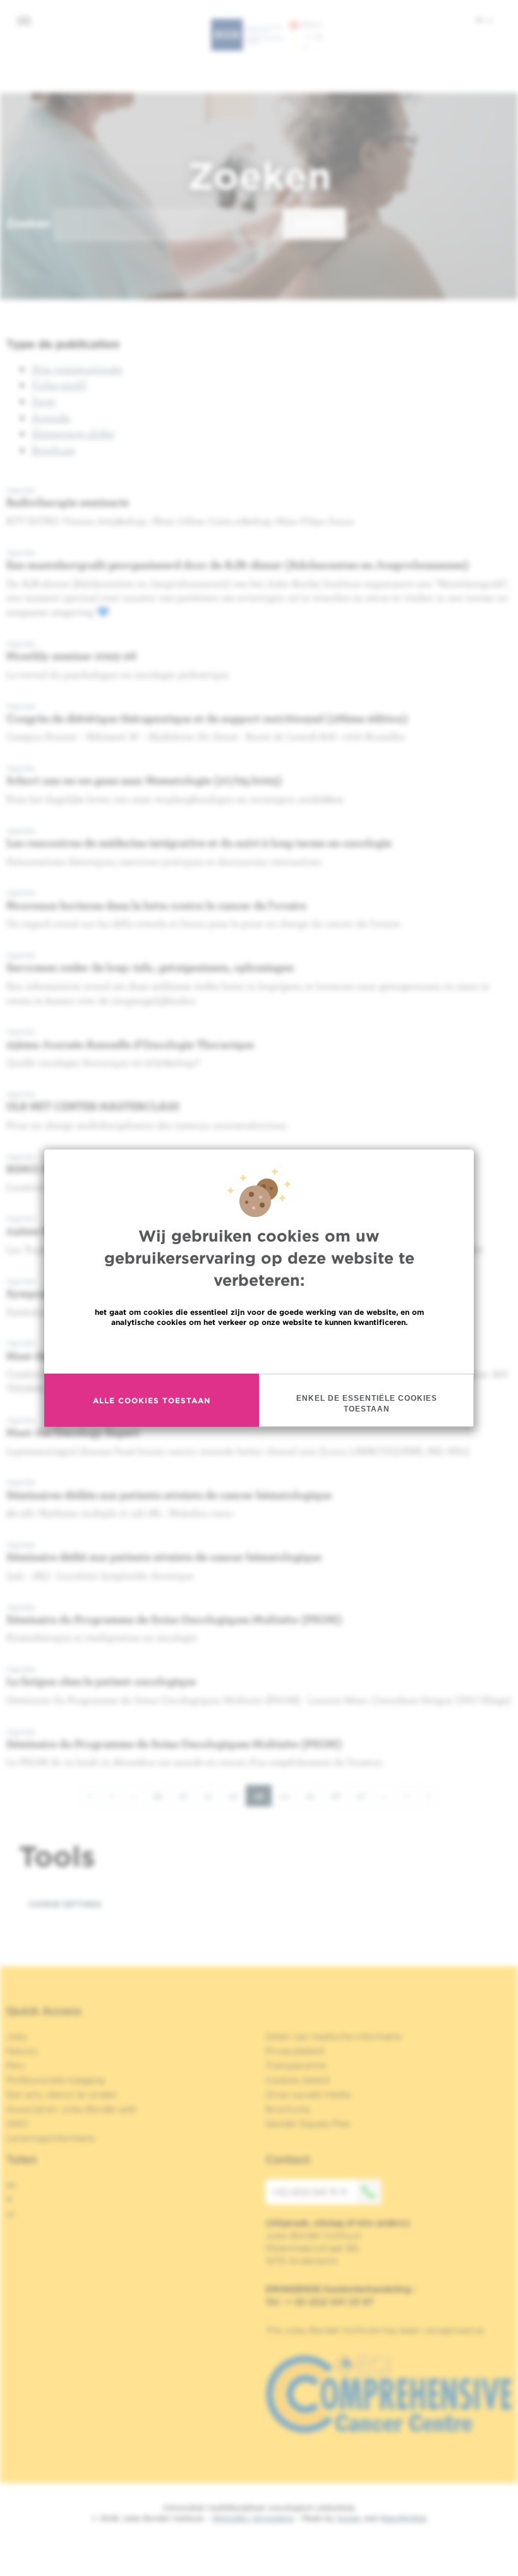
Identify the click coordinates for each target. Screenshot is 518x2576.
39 (162, 1795)
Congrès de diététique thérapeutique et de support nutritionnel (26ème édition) (207, 718)
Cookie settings (65, 1904)
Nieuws (22, 2051)
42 (238, 1795)
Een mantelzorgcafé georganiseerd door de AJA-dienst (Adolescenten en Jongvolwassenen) (238, 565)
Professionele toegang (55, 2080)
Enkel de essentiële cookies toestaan (367, 1404)
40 (187, 1795)
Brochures (288, 2109)
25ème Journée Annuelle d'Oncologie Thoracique (130, 1044)
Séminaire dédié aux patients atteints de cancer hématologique (164, 1557)
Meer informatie (259, 1349)
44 (288, 1795)
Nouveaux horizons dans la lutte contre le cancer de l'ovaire (156, 905)
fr (10, 2199)
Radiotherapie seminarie (68, 502)
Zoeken (28, 223)
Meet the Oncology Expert (73, 1432)
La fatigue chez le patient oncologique (101, 1681)
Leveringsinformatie (51, 2138)
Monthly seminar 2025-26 (71, 656)
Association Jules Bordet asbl (71, 2109)
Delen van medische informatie (333, 2036)
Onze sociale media (308, 2095)
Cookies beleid (297, 2080)
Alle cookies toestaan (152, 1400)
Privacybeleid (295, 2051)
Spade (349, 2518)
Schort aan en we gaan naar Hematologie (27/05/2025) (144, 780)
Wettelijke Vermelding (253, 2518)
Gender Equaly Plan (308, 2124)
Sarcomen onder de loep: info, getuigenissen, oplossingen (150, 967)
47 (365, 1795)
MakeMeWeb (403, 2518)
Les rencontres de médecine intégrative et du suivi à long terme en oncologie (199, 843)
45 (314, 1795)
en (12, 2185)
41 (213, 1795)
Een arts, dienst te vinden (62, 2095)
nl (481, 20)
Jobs (17, 2036)
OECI (17, 2124)
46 (340, 1795)
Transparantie (296, 2065)
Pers (16, 2065)
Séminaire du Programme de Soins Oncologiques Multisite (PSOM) (174, 1619)
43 (263, 1798)
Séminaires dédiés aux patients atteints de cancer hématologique (169, 1495)
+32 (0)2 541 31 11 (309, 2192)
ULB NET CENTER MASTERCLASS (93, 1106)
